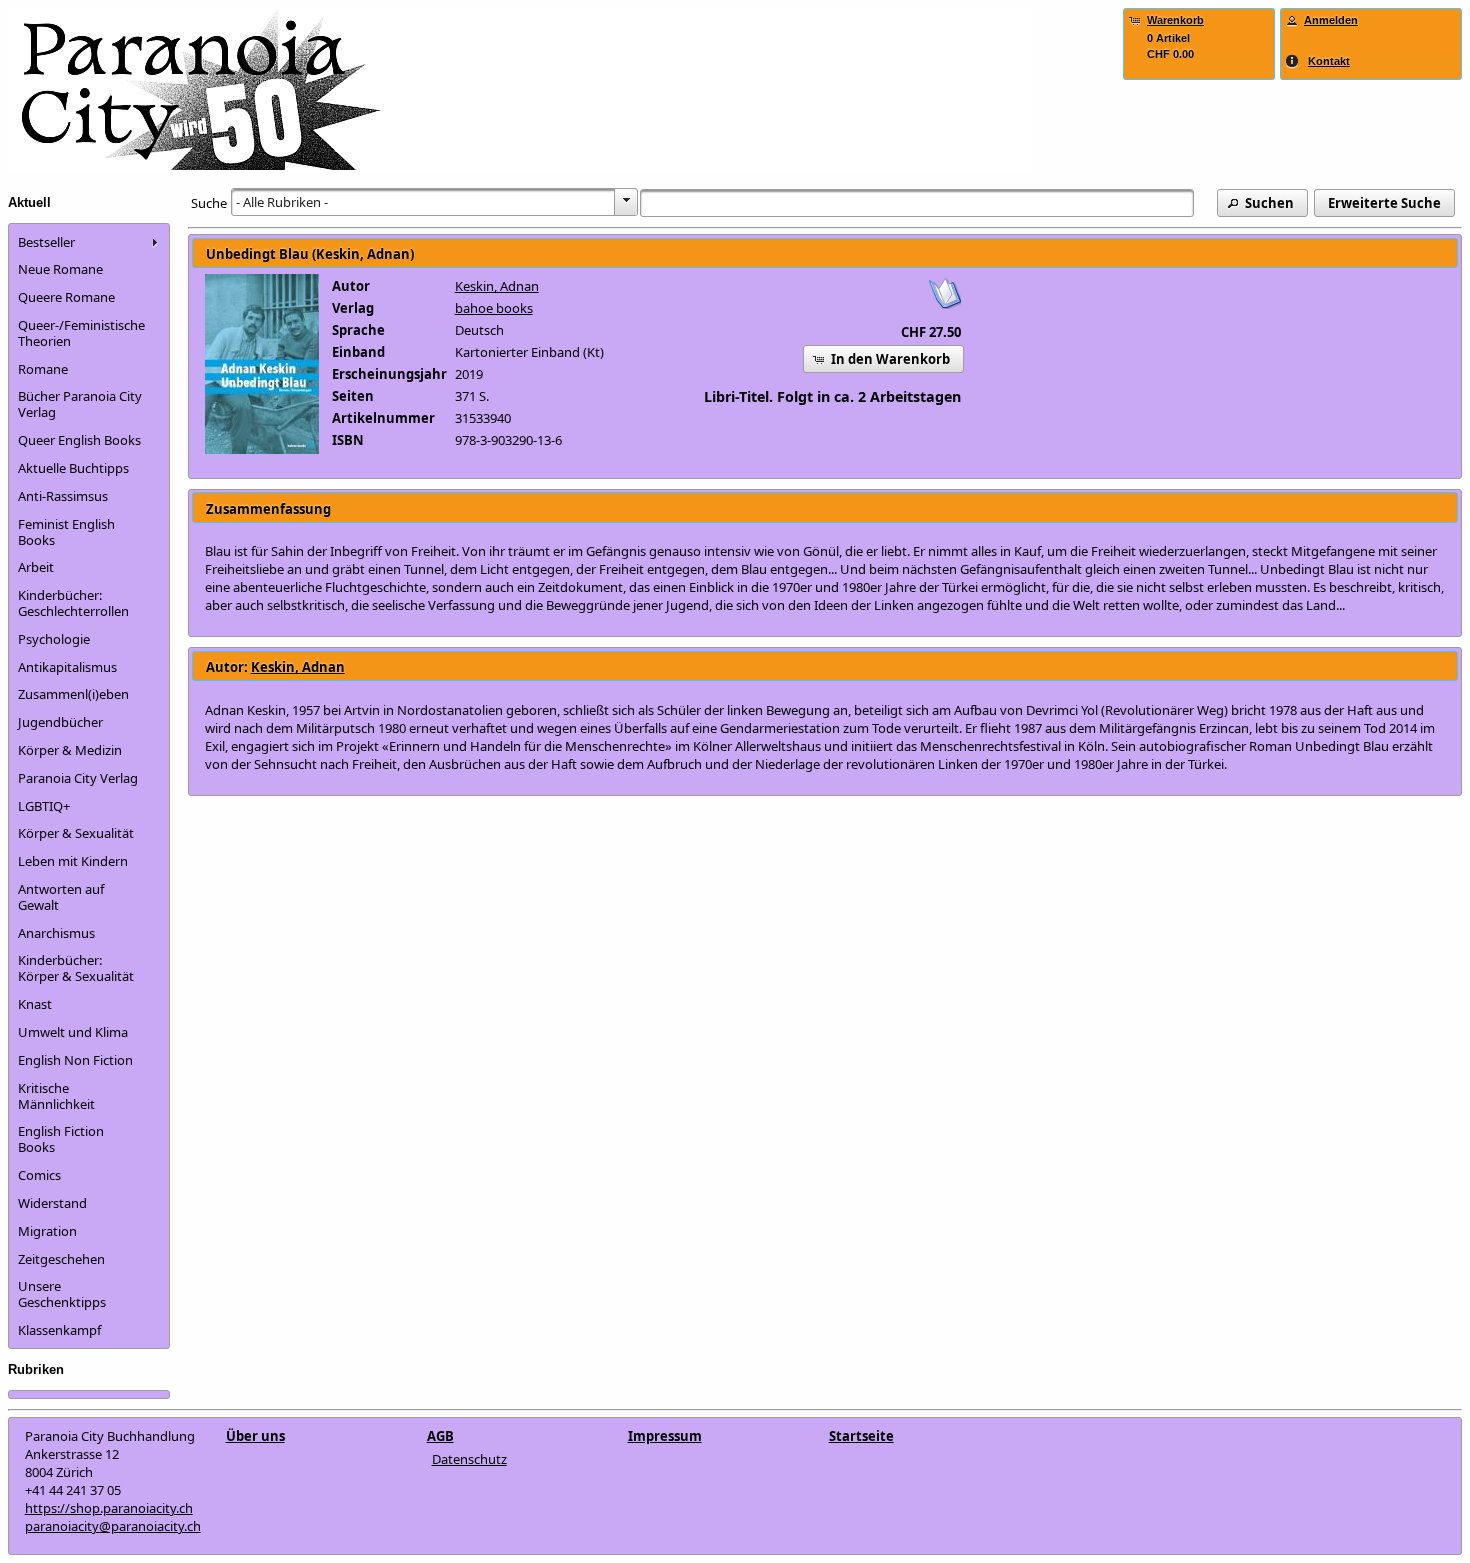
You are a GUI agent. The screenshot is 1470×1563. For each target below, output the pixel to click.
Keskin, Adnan (497, 286)
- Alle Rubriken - (282, 202)
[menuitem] (89, 242)
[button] (1262, 203)
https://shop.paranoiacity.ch (109, 1508)
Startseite (861, 1436)
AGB (440, 1436)
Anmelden (1331, 20)
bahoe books (494, 308)
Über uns (255, 1436)
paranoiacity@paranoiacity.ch (113, 1526)
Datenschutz (469, 1459)
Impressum (665, 1436)
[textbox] (917, 203)
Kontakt (1329, 61)
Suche (209, 203)
